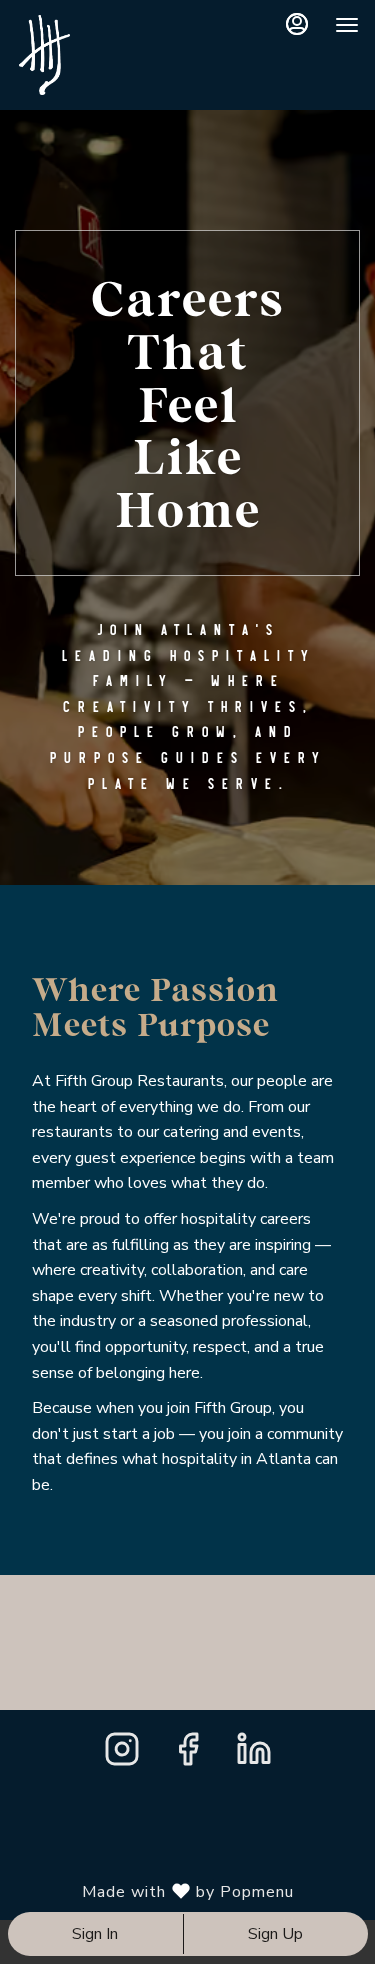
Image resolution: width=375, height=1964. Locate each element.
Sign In (95, 1934)
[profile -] (297, 24)
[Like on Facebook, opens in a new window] (188, 1756)
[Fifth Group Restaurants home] (116, 55)
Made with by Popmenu (154, 1891)
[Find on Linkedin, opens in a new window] (254, 1756)
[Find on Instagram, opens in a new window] (122, 1756)
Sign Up (275, 1934)
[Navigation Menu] (347, 25)
